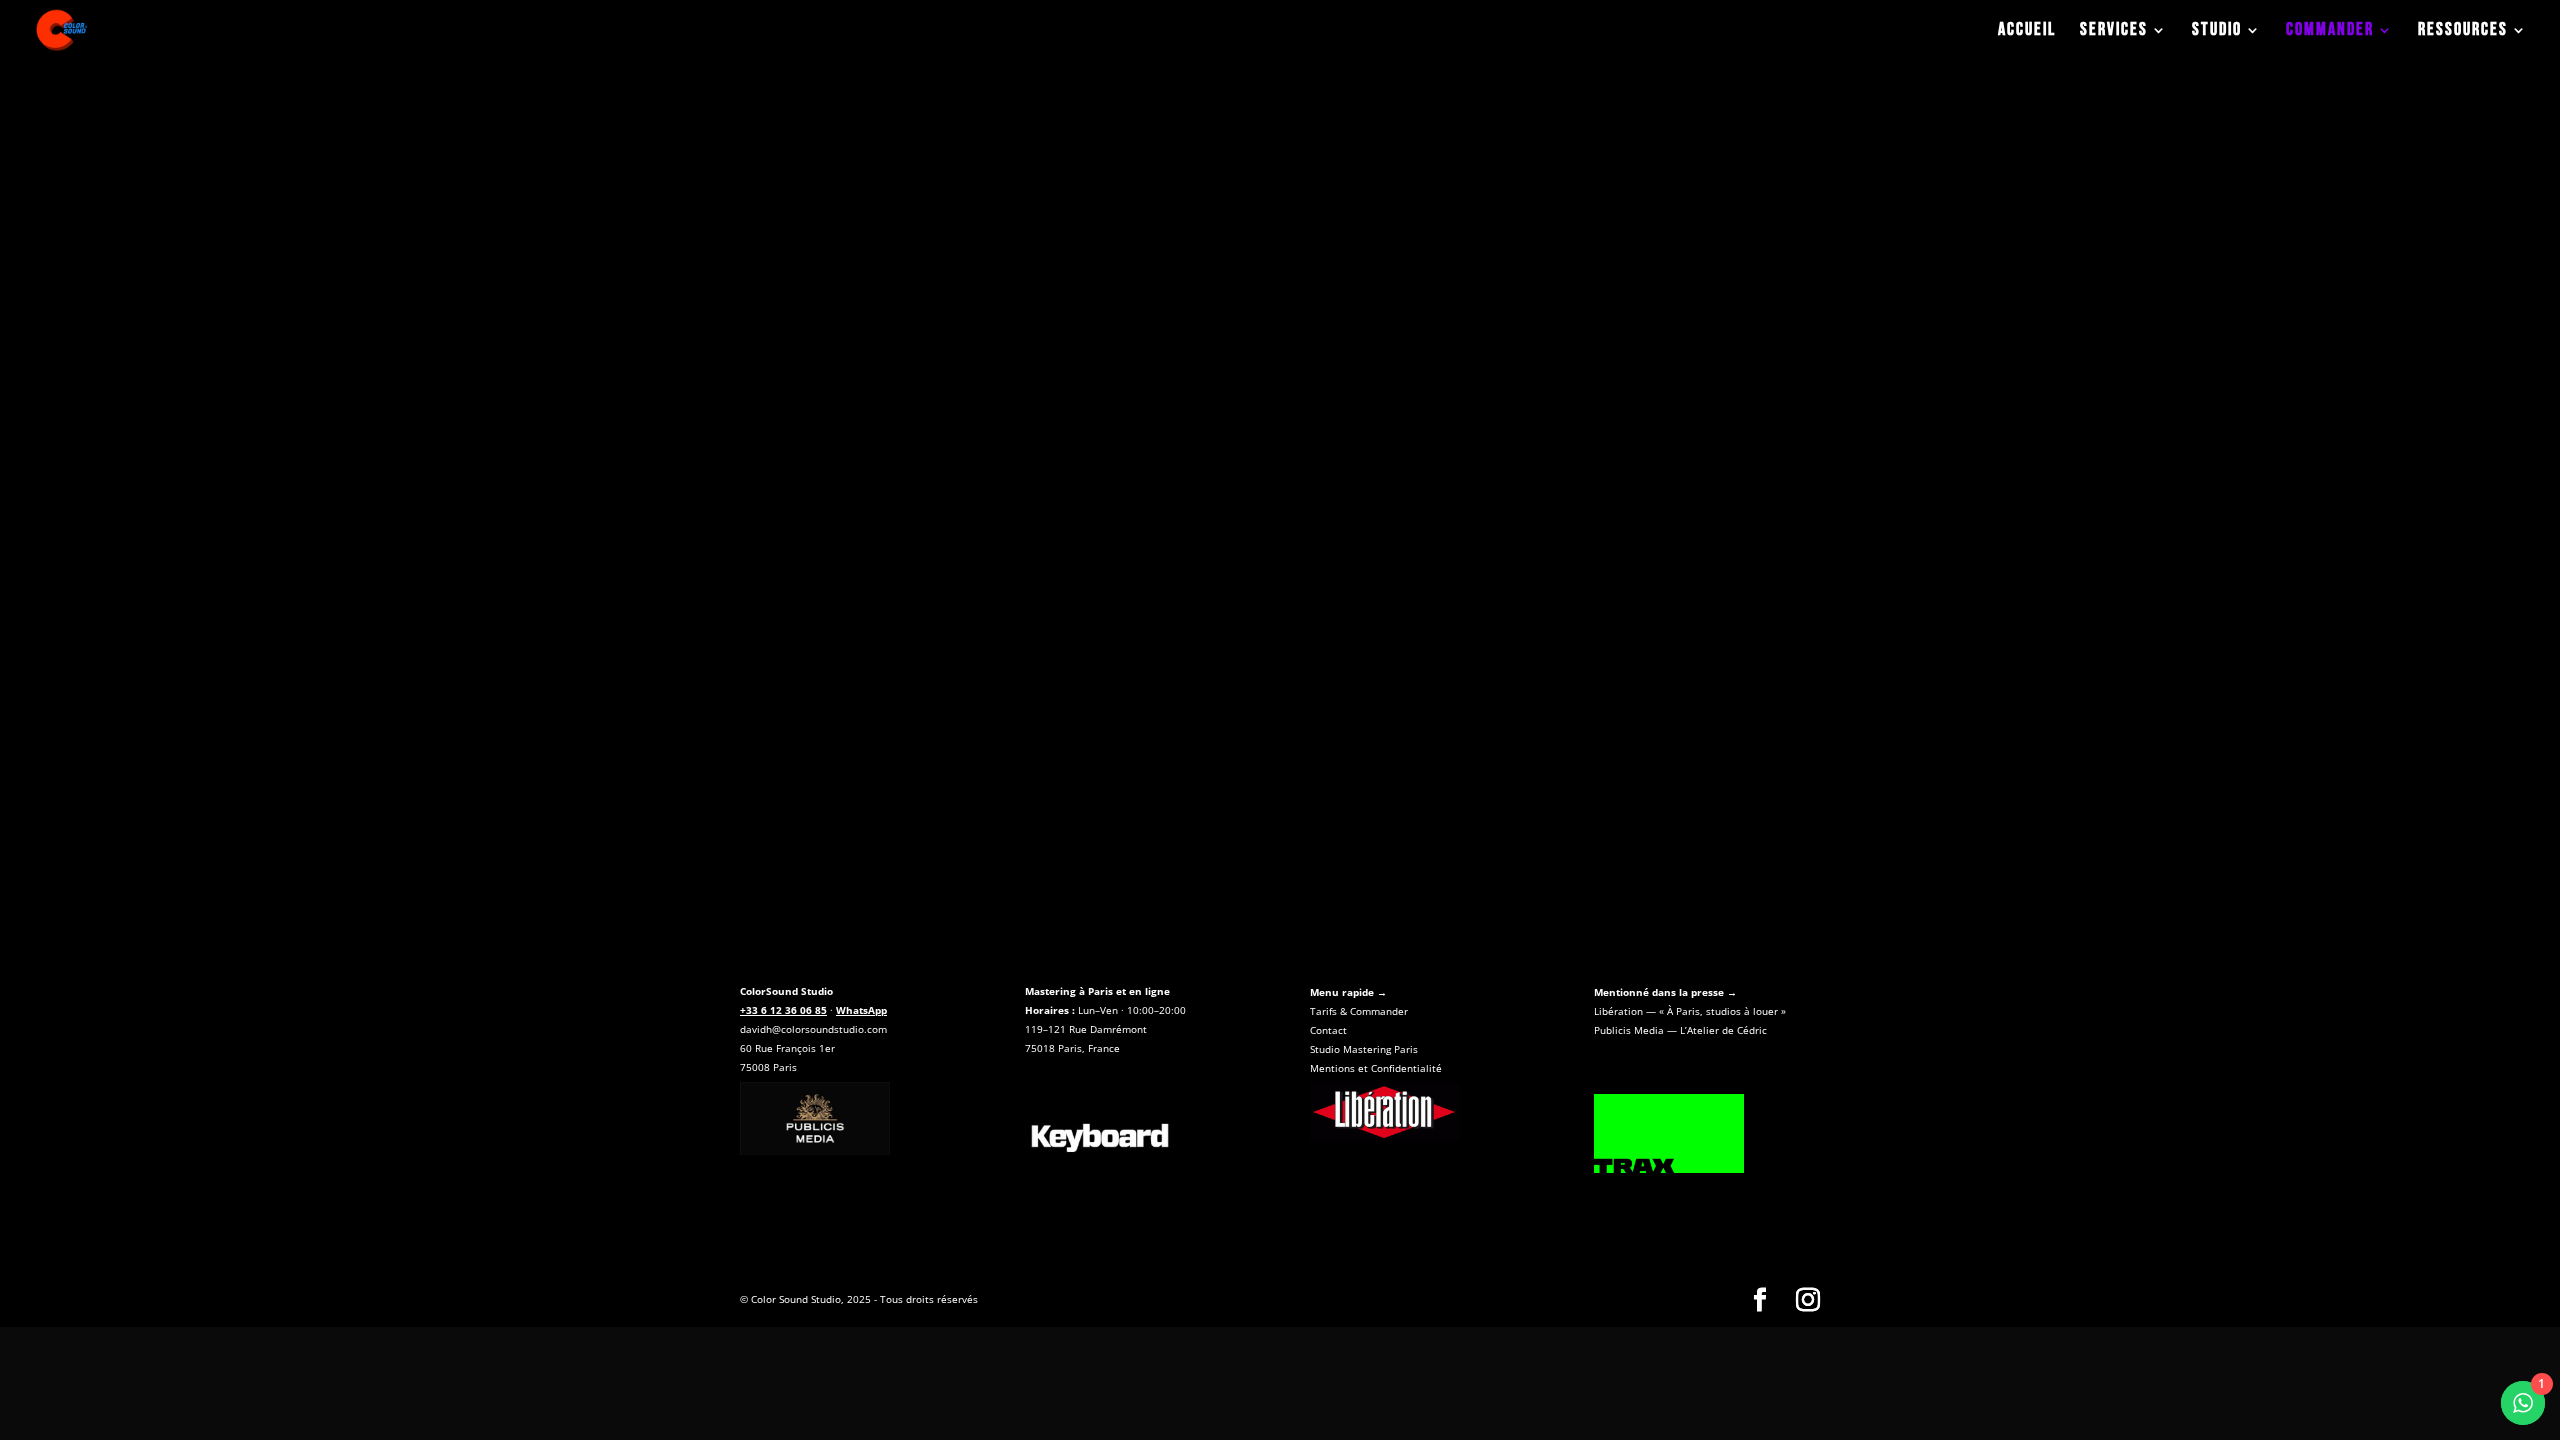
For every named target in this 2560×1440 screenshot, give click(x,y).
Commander (2330, 31)
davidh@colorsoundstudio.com (813, 1029)
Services (2114, 31)
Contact (1328, 1030)
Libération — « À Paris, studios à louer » (1690, 1011)
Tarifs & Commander (1359, 1011)
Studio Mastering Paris (1364, 1049)
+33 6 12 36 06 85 (783, 1010)
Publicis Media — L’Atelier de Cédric (1680, 1030)
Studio (2217, 31)
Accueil (2027, 31)
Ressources (2463, 31)
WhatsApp (861, 1010)
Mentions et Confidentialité (1376, 1068)
